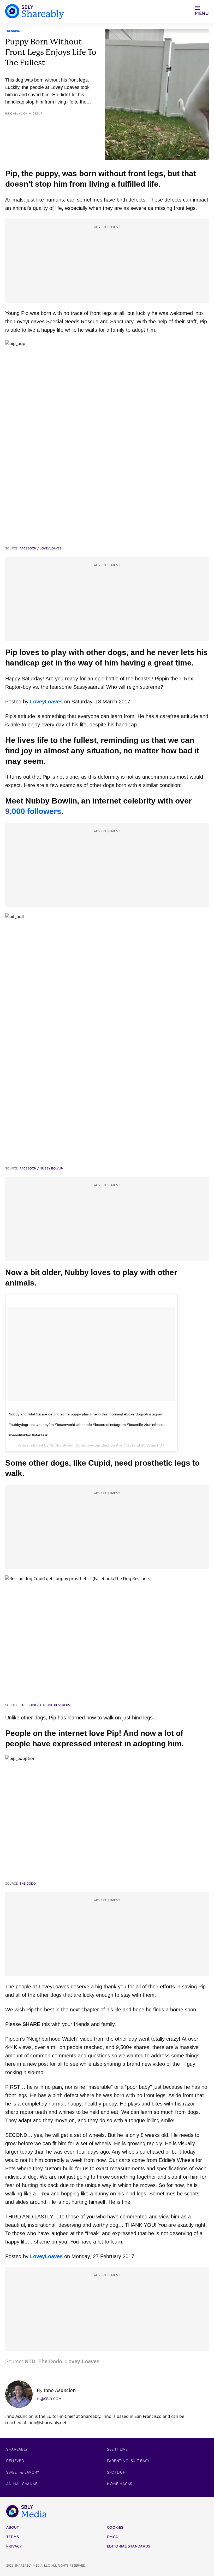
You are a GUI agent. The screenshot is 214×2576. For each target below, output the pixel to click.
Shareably (17, 2449)
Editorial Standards (129, 2546)
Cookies (115, 2527)
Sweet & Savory (23, 2472)
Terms (13, 2537)
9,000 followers (33, 811)
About (13, 2527)
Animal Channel (23, 2484)
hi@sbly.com (49, 2399)
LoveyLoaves (46, 702)
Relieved (15, 2461)
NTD (30, 2361)
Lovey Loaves (82, 2361)
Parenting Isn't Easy (128, 2461)
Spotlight (117, 2472)
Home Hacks (120, 2484)
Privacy (14, 2546)
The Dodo (50, 2361)
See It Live (117, 2449)
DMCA (112, 2537)
